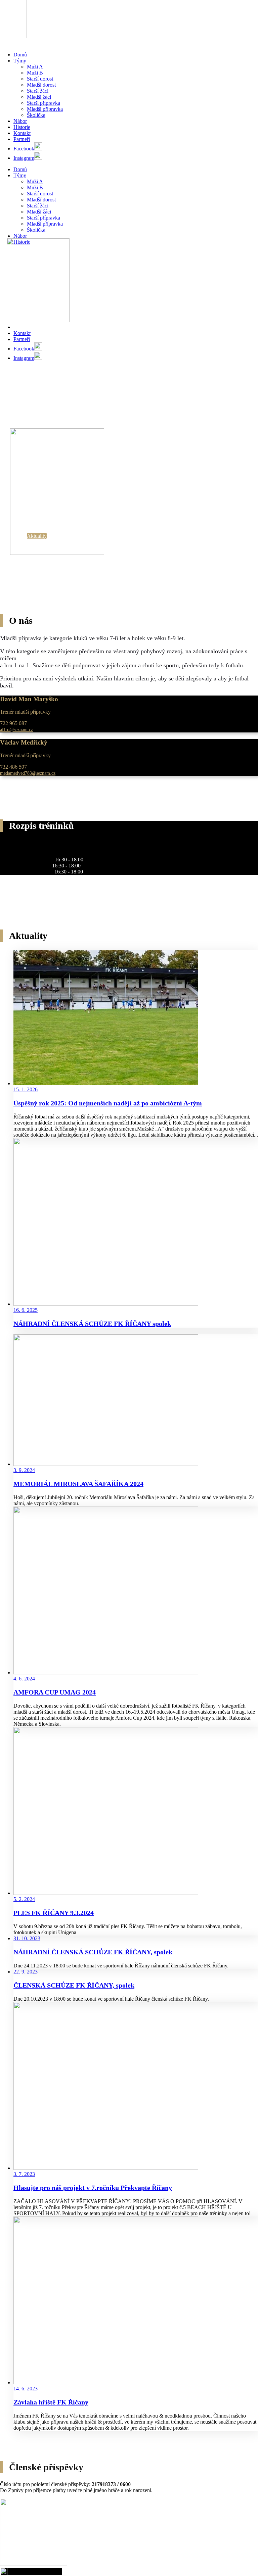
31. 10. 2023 (27, 1938)
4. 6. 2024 (24, 1679)
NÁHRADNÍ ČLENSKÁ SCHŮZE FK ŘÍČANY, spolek (93, 1952)
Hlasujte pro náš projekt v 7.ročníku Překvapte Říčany (93, 2188)
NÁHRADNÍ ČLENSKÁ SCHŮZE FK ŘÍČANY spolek (92, 1324)
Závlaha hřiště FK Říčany (51, 2402)
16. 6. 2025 (26, 1310)
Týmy (20, 61)
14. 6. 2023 (26, 2389)
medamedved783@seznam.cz (28, 773)
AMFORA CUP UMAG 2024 (55, 1692)
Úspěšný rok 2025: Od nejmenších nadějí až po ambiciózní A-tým (108, 1103)
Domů (20, 55)
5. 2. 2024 (24, 1899)
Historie (22, 127)
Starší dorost (40, 79)
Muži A (35, 67)
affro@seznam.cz (16, 729)
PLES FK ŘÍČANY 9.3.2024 (54, 1913)
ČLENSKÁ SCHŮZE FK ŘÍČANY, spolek (74, 1985)
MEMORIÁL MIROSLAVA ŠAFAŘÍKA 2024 (78, 1484)
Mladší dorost (41, 85)
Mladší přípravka (45, 109)
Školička (36, 115)
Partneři (22, 139)
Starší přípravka (44, 103)
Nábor (20, 121)
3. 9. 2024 (24, 1470)
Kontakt (22, 133)
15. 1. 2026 (26, 1089)
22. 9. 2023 (26, 1972)
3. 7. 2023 (24, 2174)
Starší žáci (38, 91)
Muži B (35, 73)
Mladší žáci (39, 97)
